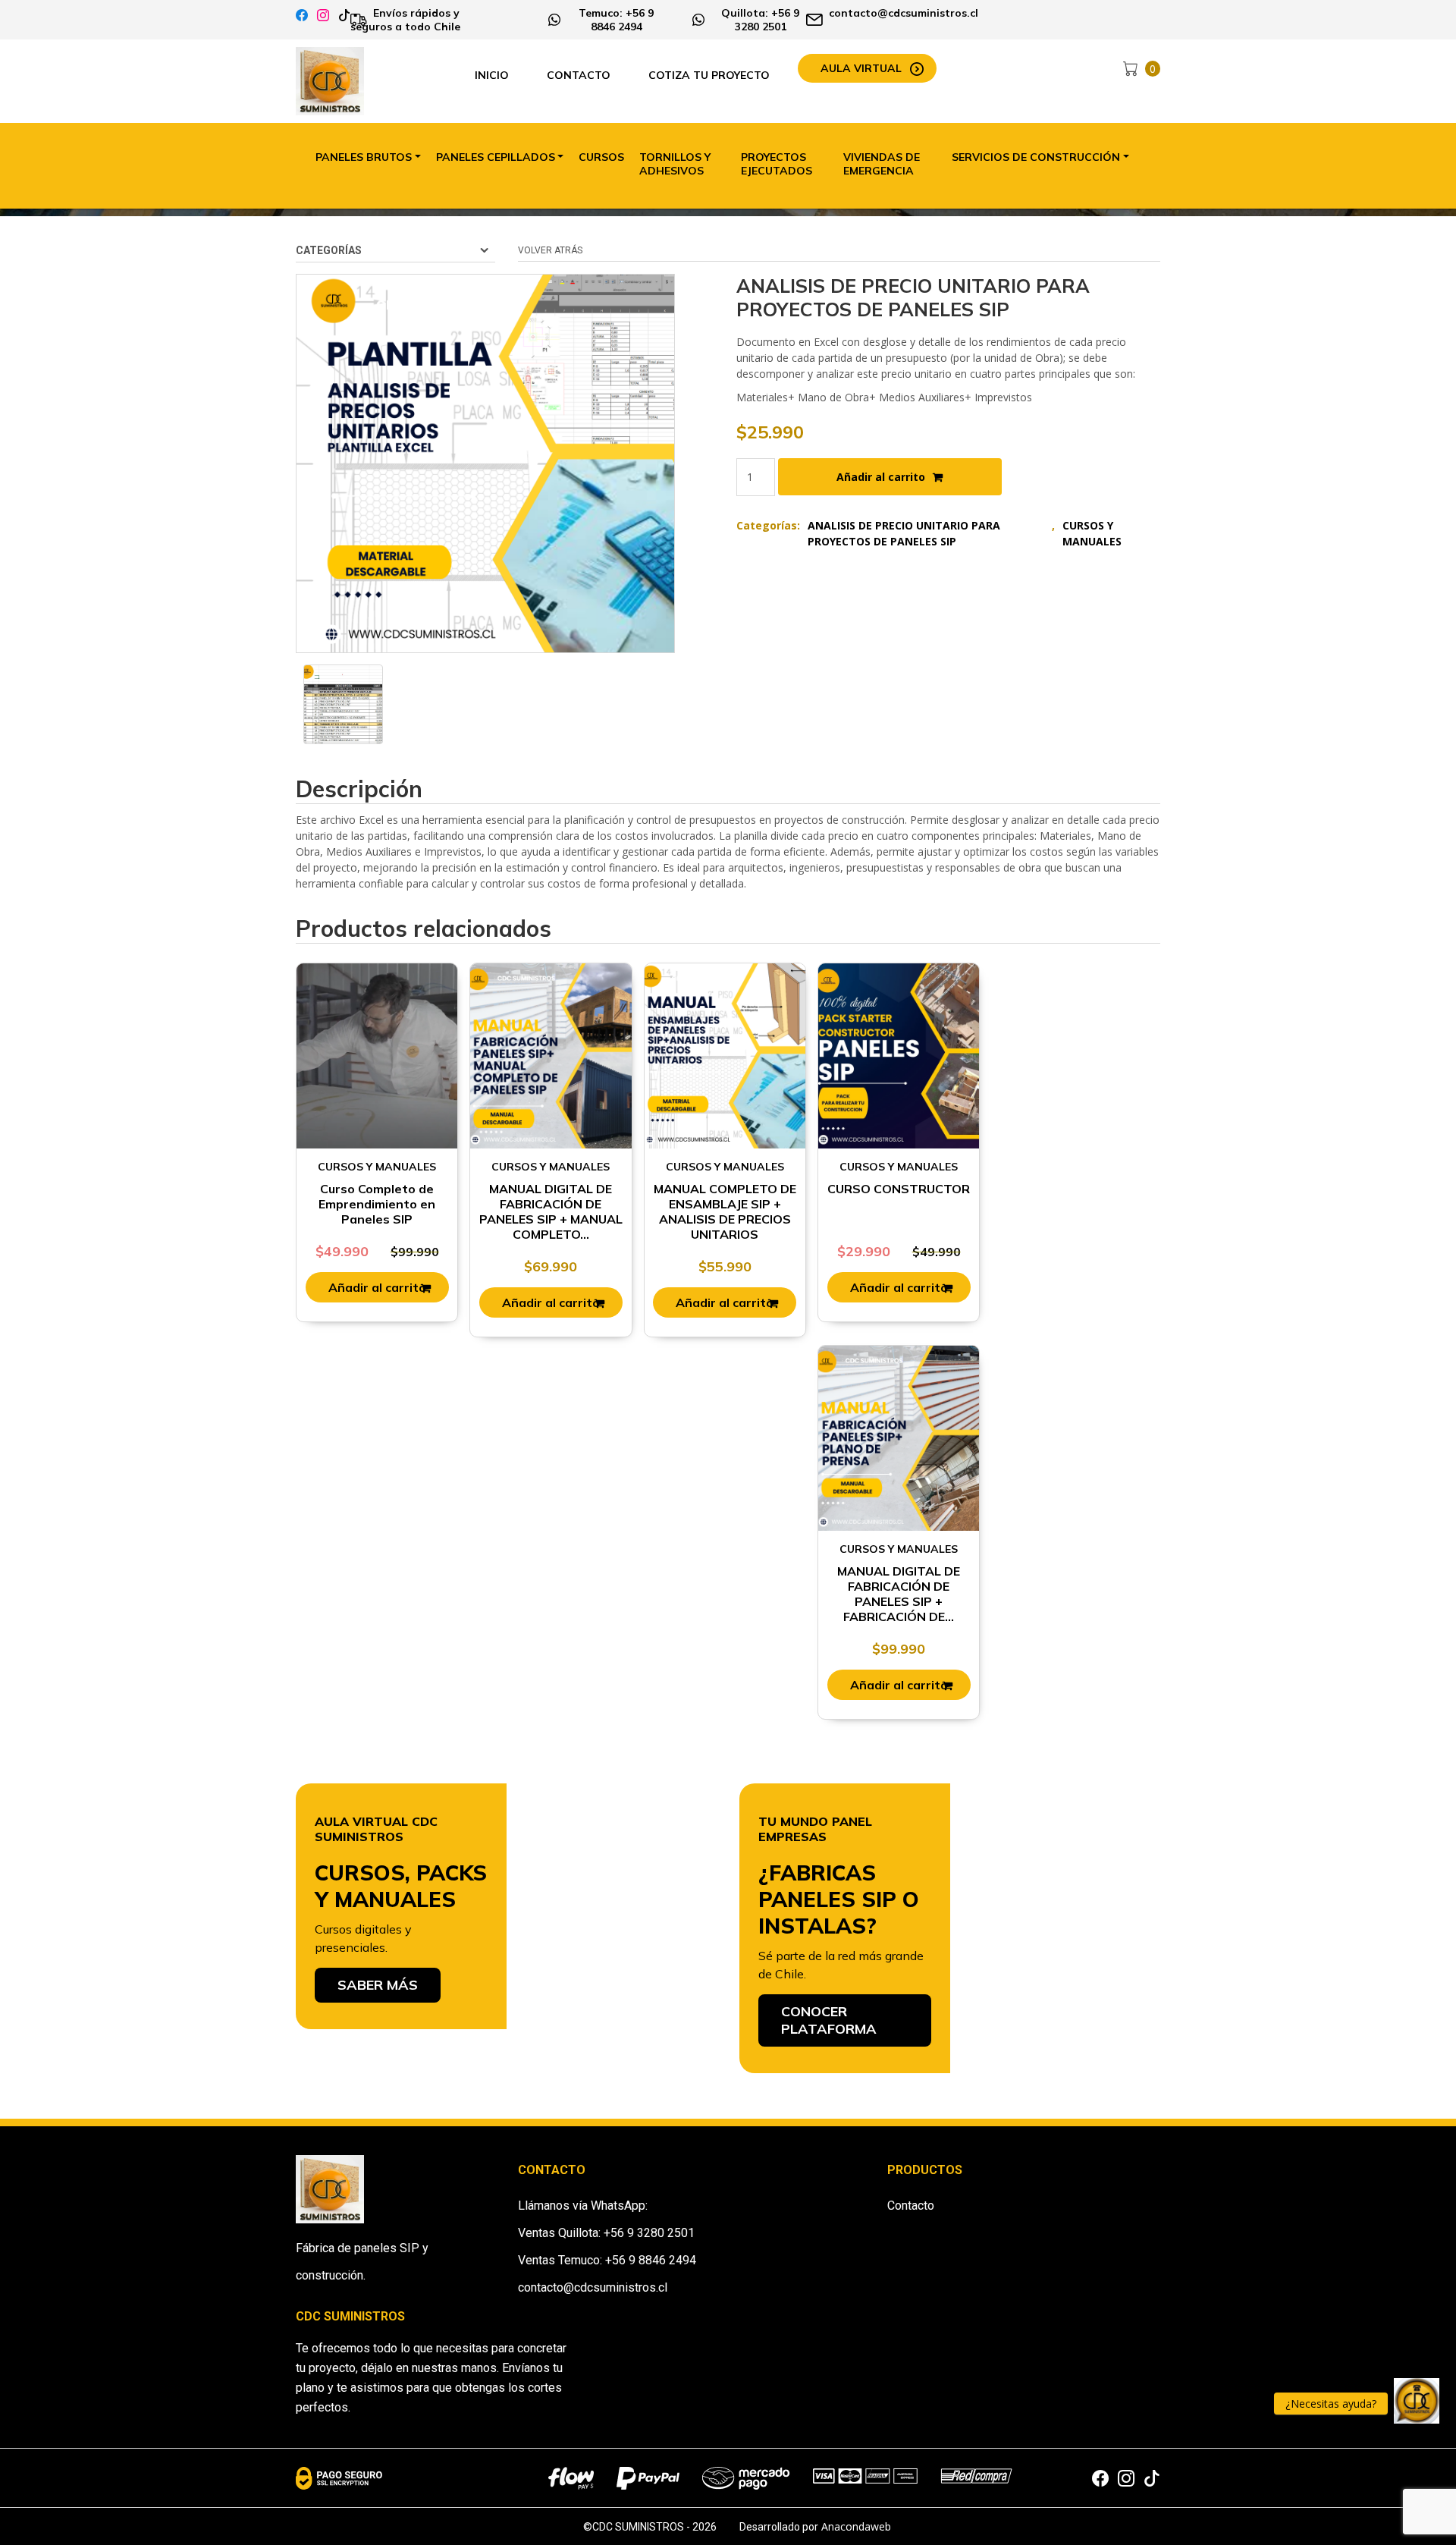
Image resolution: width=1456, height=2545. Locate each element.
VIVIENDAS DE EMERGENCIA (882, 164)
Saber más (378, 1985)
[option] (343, 704)
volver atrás (550, 250)
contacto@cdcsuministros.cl (593, 2287)
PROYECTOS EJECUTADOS (777, 164)
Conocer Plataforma (829, 2020)
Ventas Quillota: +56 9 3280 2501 (606, 2233)
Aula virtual (861, 68)
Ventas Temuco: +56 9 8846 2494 (607, 2260)
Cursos (601, 157)
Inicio (492, 75)
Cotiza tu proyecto (709, 75)
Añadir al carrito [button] (377, 1287)
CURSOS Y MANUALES (1092, 533)
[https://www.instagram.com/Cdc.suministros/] (323, 16)
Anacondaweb (856, 2526)
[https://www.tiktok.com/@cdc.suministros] (344, 16)
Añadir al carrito (881, 477)
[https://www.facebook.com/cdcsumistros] (302, 16)
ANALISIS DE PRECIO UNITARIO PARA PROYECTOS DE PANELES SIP (904, 533)
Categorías (329, 250)
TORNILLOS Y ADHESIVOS (675, 164)
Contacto (579, 75)
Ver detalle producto (377, 1073)
